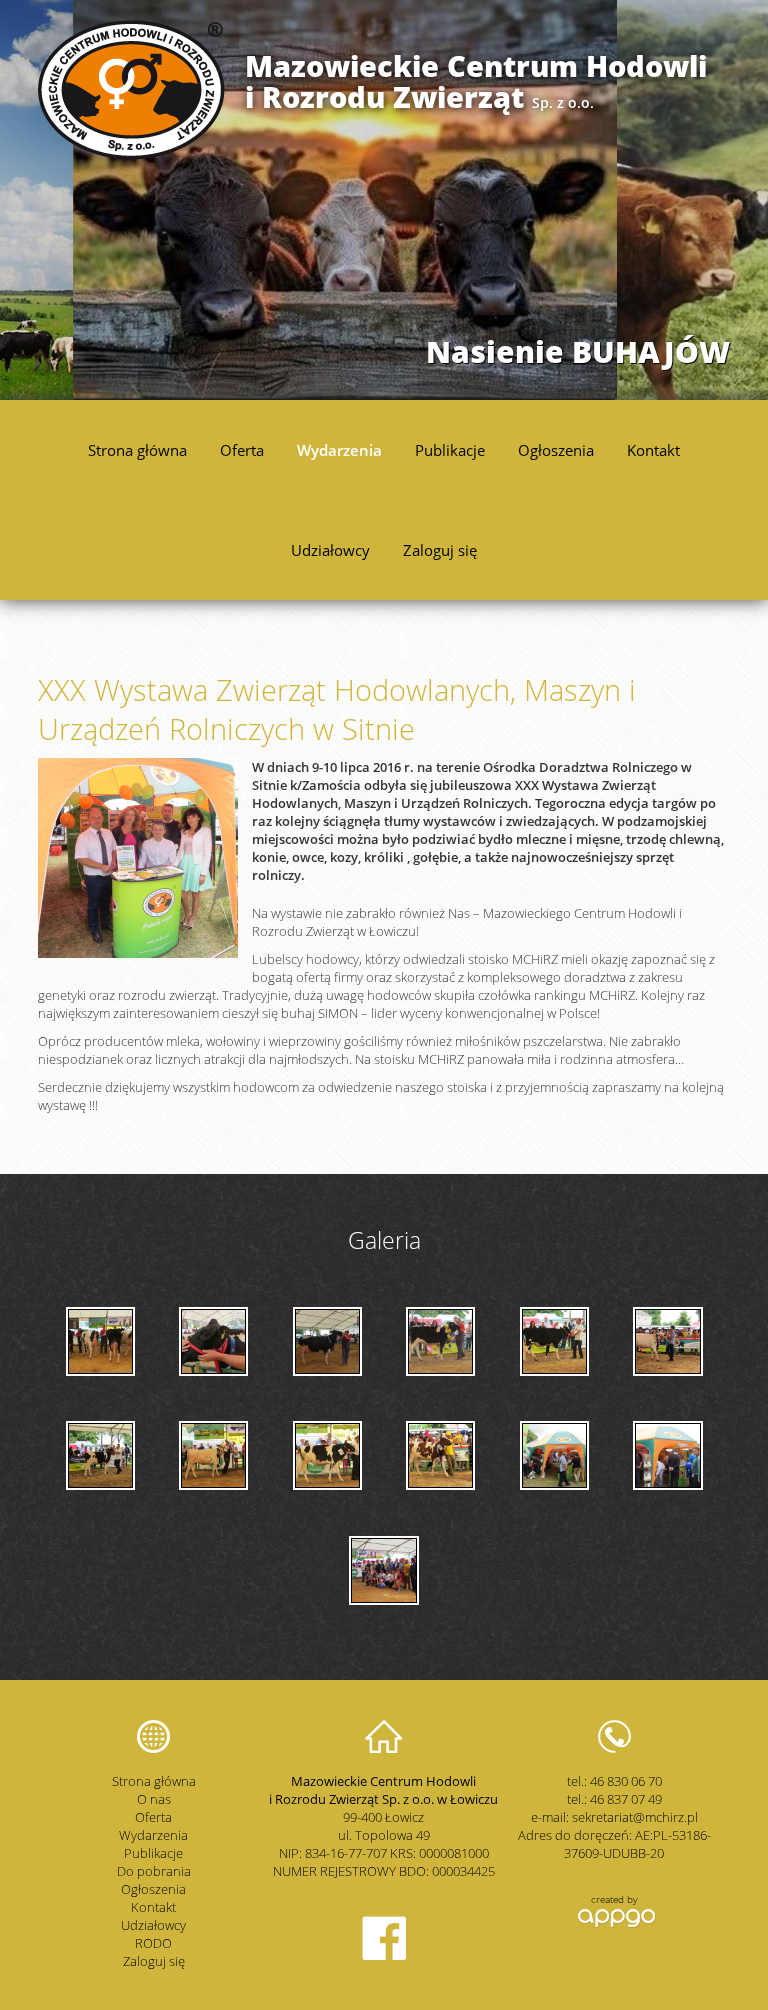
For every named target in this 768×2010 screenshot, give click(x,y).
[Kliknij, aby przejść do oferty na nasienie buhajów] (384, 200)
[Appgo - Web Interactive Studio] (614, 1925)
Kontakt (653, 450)
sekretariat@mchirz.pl (635, 1817)
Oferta (242, 450)
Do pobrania (154, 1871)
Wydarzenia (339, 450)
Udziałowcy (330, 550)
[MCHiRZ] (131, 155)
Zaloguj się (440, 550)
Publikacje (450, 450)
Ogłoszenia (556, 450)
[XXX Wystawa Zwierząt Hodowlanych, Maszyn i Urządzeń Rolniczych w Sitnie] (138, 953)
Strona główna (137, 450)
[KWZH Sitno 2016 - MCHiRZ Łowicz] (440, 1341)
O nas (154, 1799)
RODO (153, 1943)
